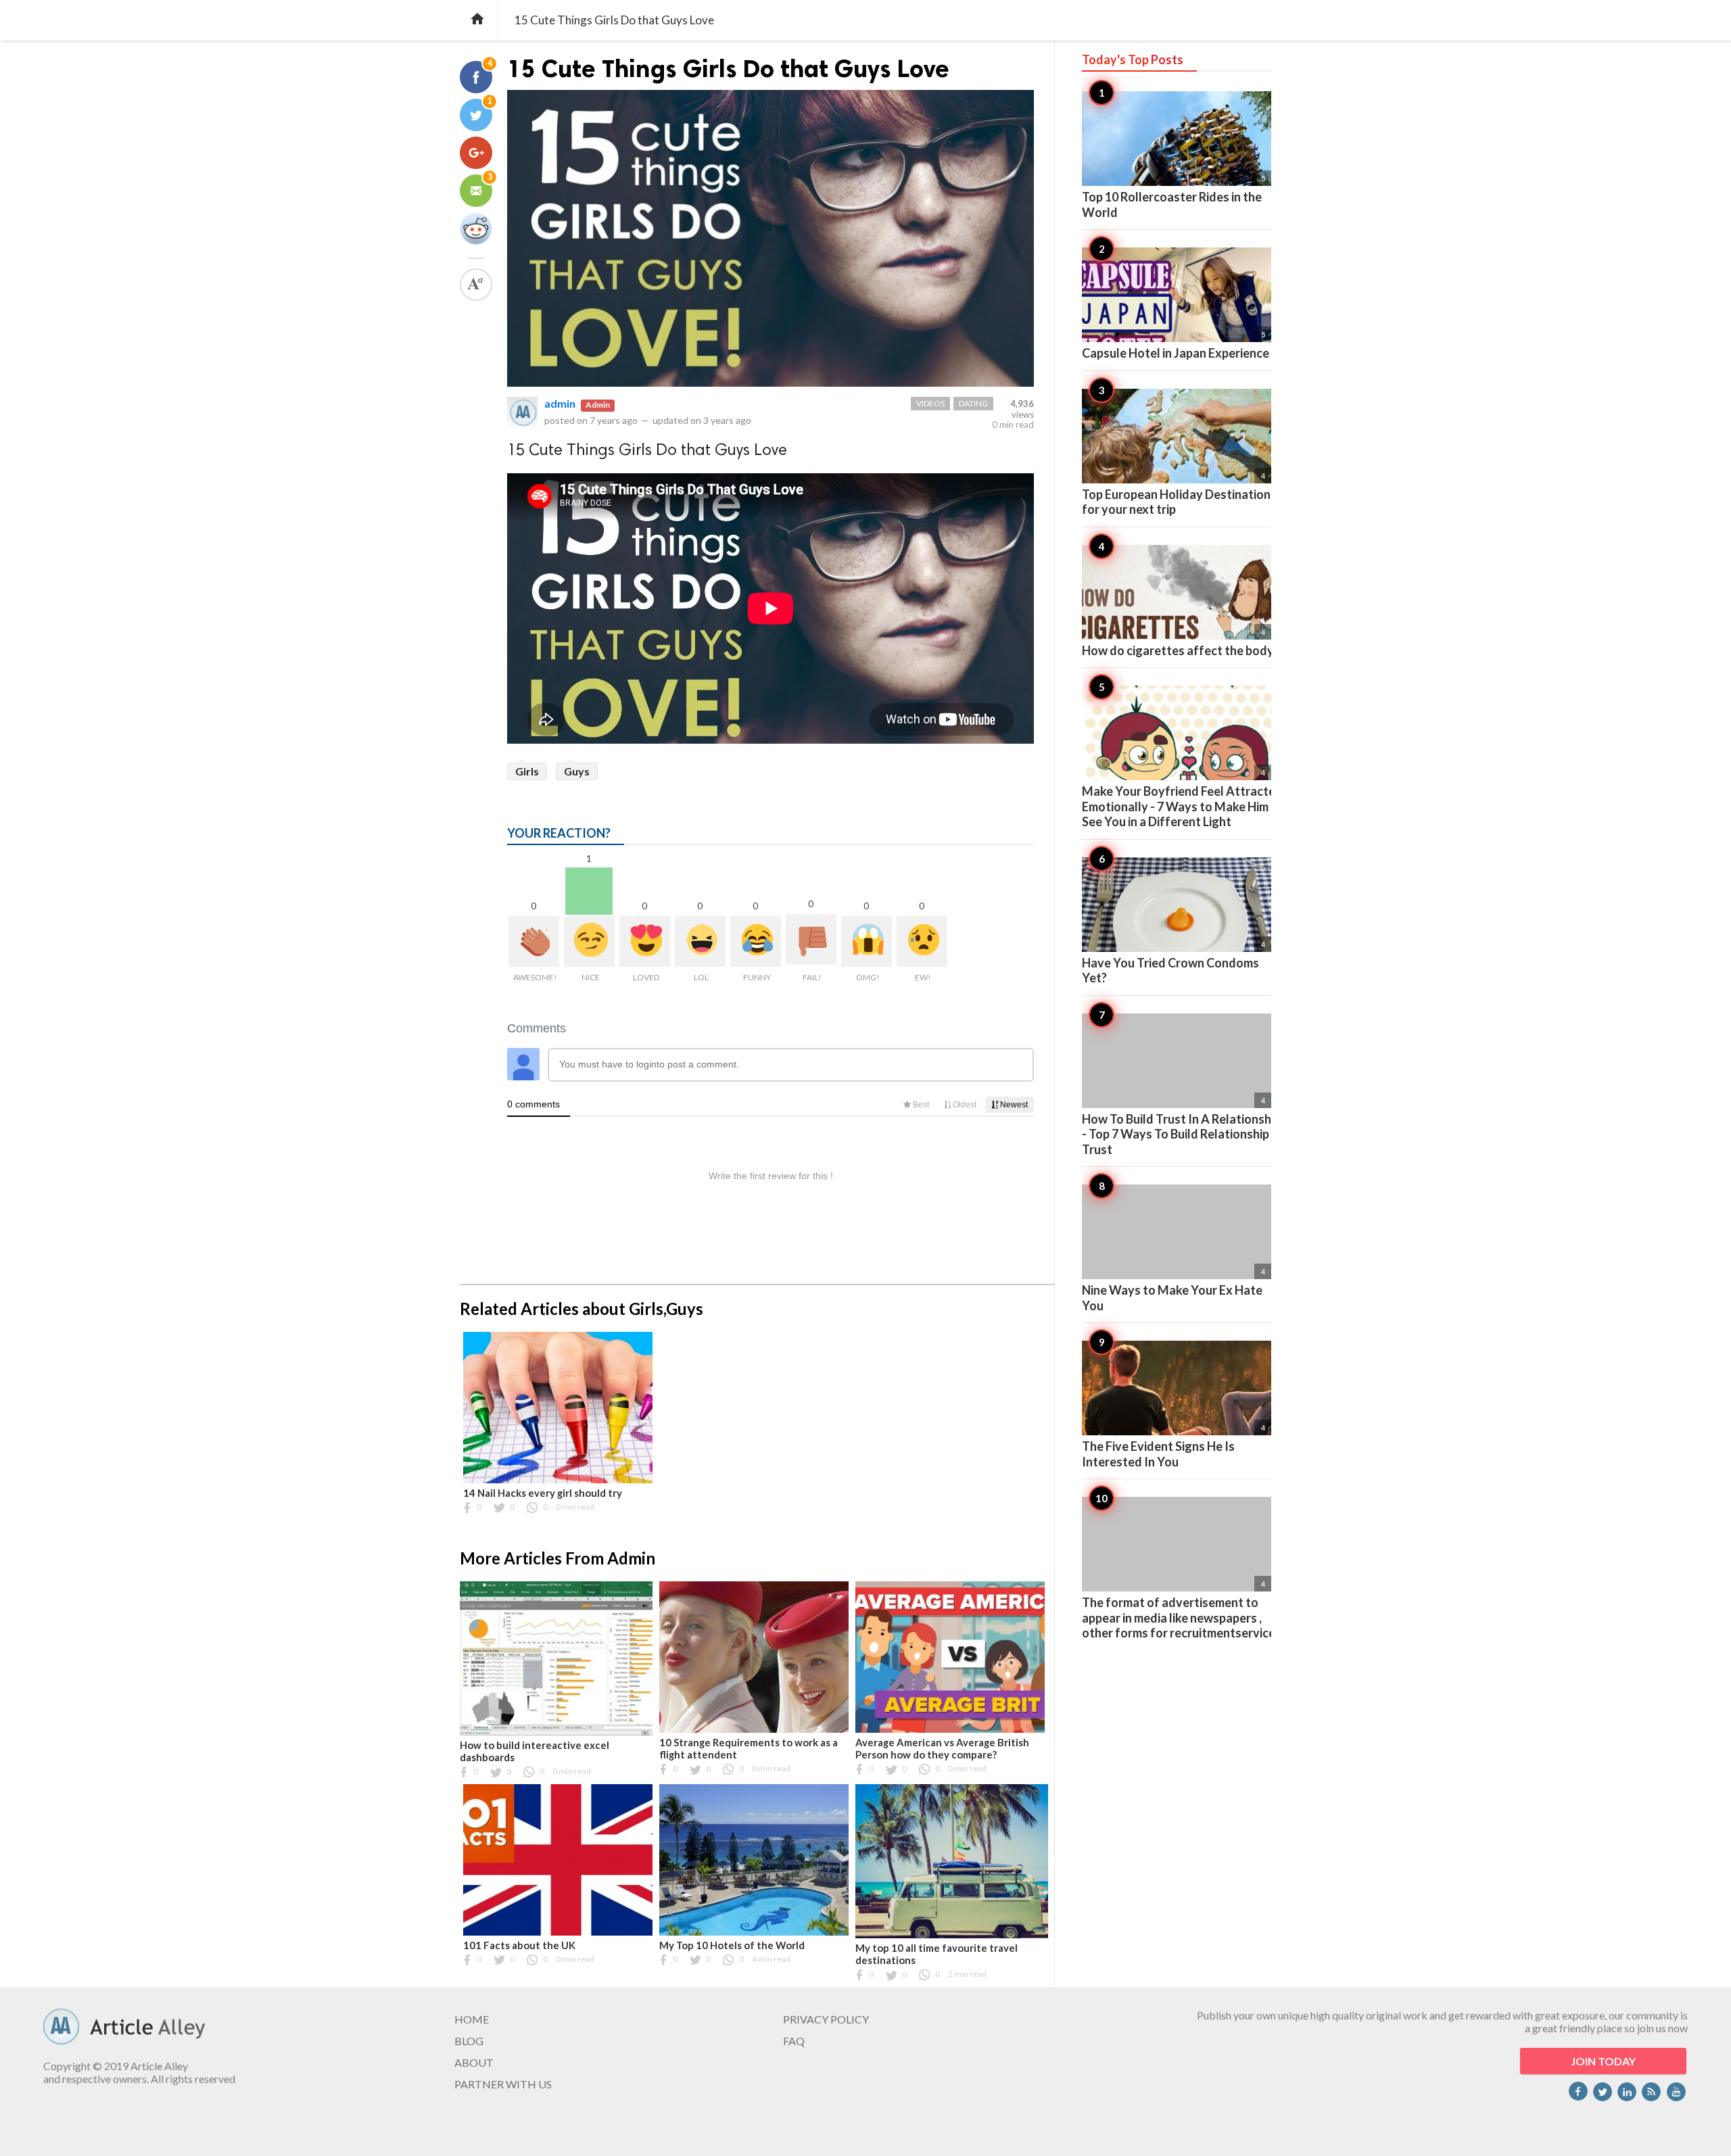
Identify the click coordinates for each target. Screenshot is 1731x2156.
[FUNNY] (756, 941)
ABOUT (474, 2062)
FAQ (794, 2041)
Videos (930, 403)
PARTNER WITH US (503, 2084)
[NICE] (589, 941)
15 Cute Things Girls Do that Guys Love (728, 69)
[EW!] (922, 941)
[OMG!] (867, 941)
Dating (973, 403)
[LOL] (700, 941)
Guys (577, 771)
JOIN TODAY (1603, 2061)
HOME (472, 2019)
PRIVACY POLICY (826, 2019)
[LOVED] (645, 941)
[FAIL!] (811, 939)
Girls (527, 771)
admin (560, 403)
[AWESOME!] (534, 941)
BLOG (469, 2041)
